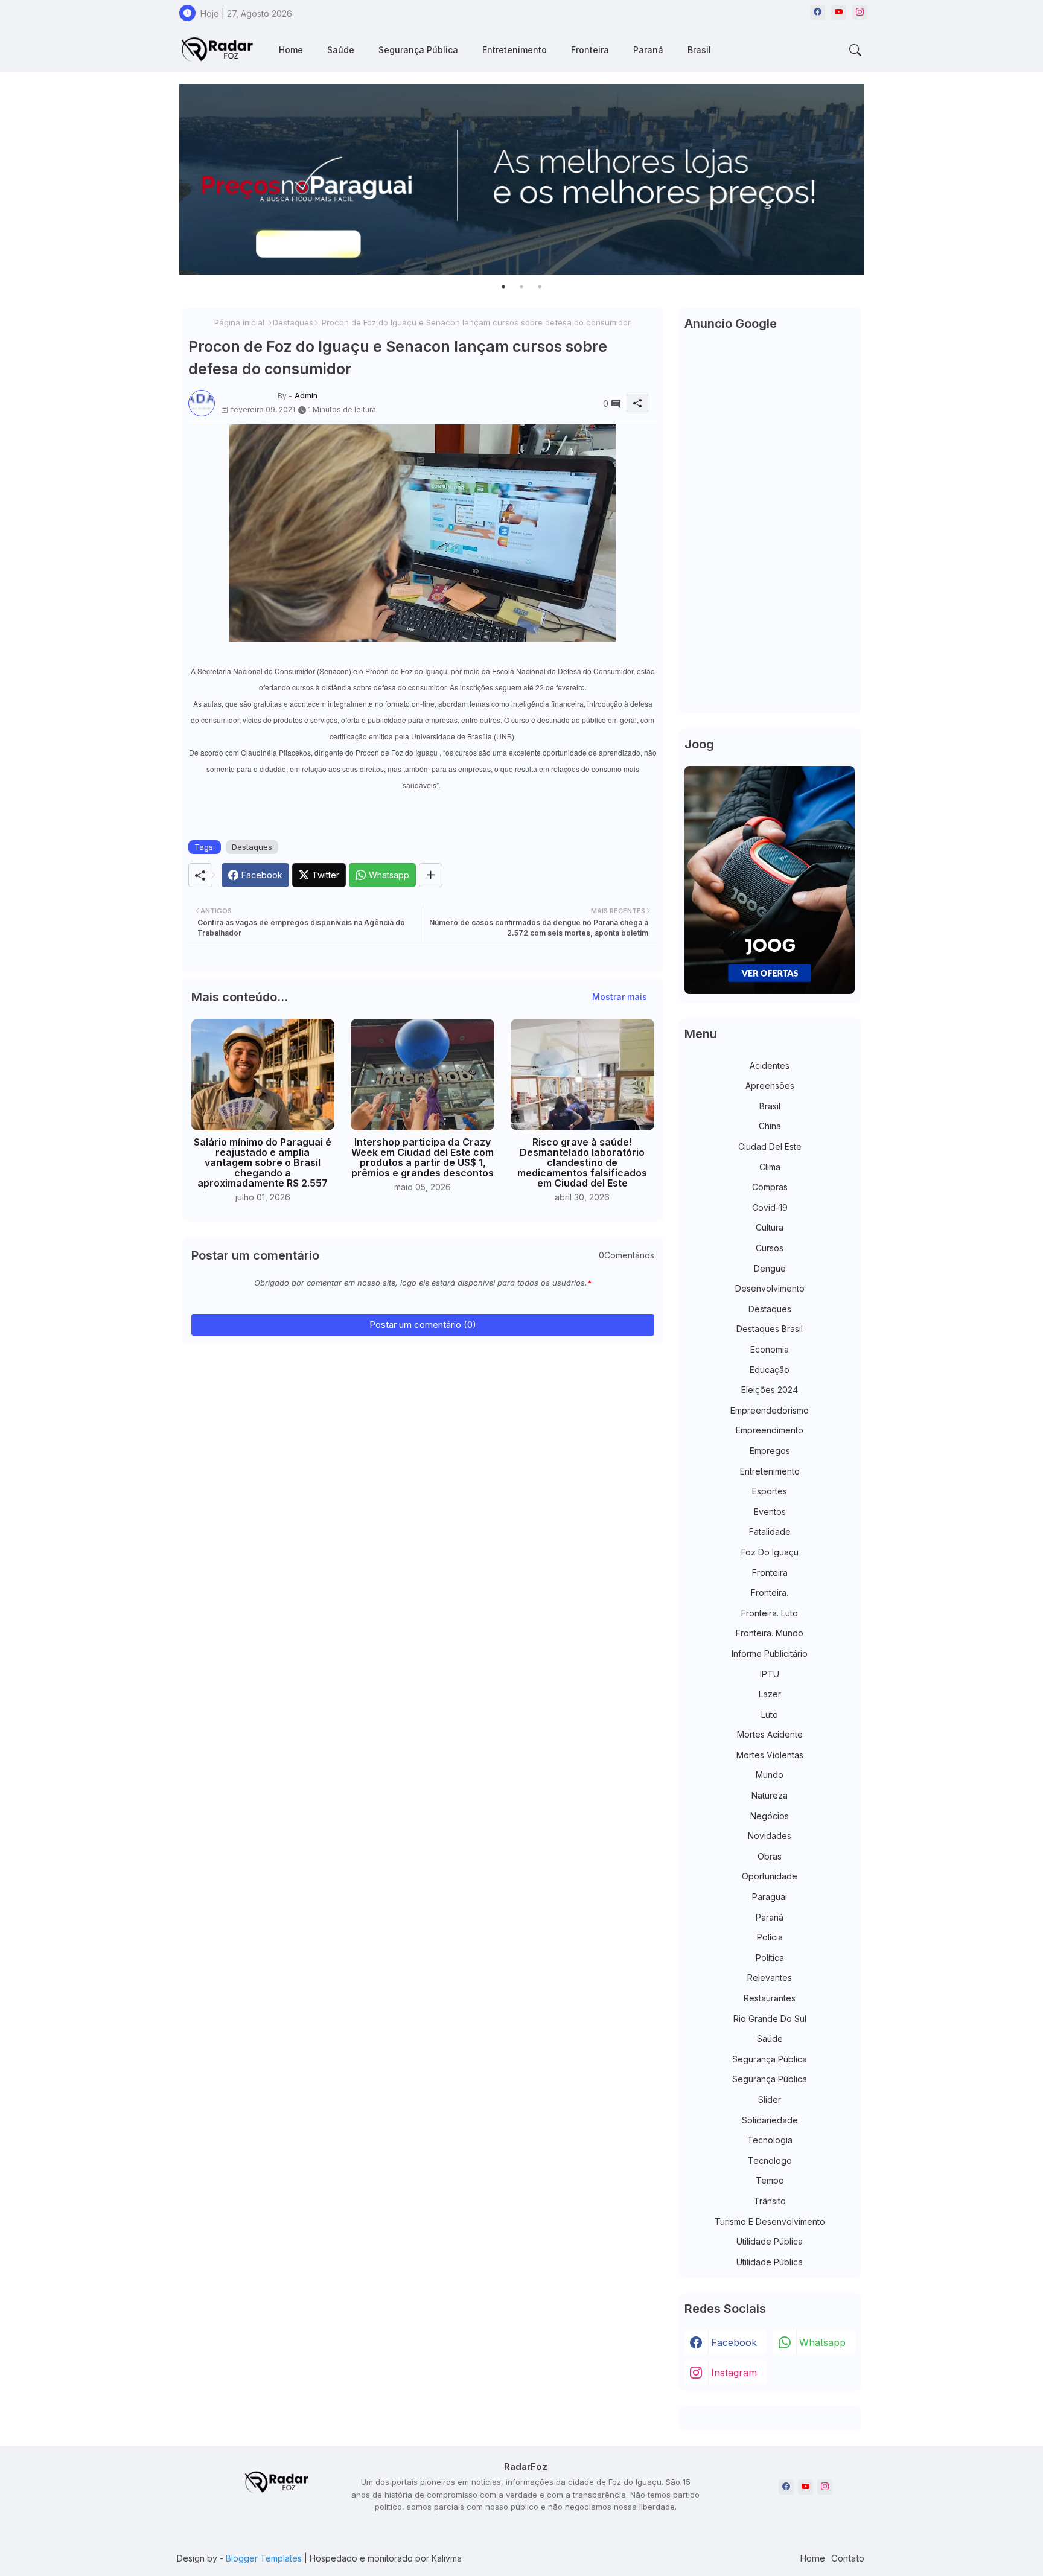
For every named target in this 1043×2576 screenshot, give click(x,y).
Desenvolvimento (770, 1288)
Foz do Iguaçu (770, 1552)
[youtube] (839, 12)
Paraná (648, 50)
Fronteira (590, 50)
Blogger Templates (264, 2558)
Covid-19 (770, 1207)
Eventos (770, 1512)
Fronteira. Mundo (770, 1633)
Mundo (770, 1775)
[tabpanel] (522, 180)
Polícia (770, 1937)
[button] (855, 50)
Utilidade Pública (770, 2241)
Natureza (770, 1795)
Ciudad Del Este (770, 1146)
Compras (770, 1187)
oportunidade (770, 1876)
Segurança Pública (418, 50)
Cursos (770, 1248)
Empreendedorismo (770, 1410)
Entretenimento (515, 50)
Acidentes (770, 1066)
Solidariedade (770, 2120)
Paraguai (770, 1897)
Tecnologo (770, 2160)
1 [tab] (503, 287)
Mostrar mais (620, 997)
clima (770, 1167)
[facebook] (818, 12)
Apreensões (770, 1086)
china (770, 1126)
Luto (770, 1714)
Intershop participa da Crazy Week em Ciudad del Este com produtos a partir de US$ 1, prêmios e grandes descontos (423, 1158)
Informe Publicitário (770, 1653)
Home (291, 50)
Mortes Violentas (770, 1755)
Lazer (770, 1694)
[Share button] (431, 875)
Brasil (699, 50)
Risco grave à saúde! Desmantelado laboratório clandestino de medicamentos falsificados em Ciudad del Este (582, 1163)
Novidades (770, 1836)
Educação (770, 1370)
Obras (770, 1856)
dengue (770, 1268)
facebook (734, 2342)
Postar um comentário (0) (423, 1325)
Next (876, 180)
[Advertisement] (770, 526)
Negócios (770, 1816)
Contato (848, 2558)
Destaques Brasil (770, 1329)
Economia (770, 1349)
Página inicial (239, 322)
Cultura (770, 1227)
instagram (734, 2373)
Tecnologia (770, 2140)
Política (770, 1958)
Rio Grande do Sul (770, 2019)
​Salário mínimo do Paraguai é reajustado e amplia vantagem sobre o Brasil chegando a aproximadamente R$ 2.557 (263, 1163)
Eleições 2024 (770, 1390)
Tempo (770, 2180)
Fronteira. (770, 1592)
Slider (770, 2099)
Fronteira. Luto (770, 1613)
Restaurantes (770, 1998)
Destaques (293, 322)
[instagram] (860, 12)
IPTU (770, 1674)
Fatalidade (770, 1532)
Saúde (341, 50)
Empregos (770, 1451)
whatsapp (822, 2342)
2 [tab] (521, 287)
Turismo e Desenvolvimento (770, 2221)
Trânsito (770, 2201)
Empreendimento (770, 1430)
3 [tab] (540, 287)
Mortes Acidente (770, 1734)
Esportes (770, 1491)
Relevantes (770, 1978)
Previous (167, 180)
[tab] (291, 50)
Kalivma (447, 2558)
